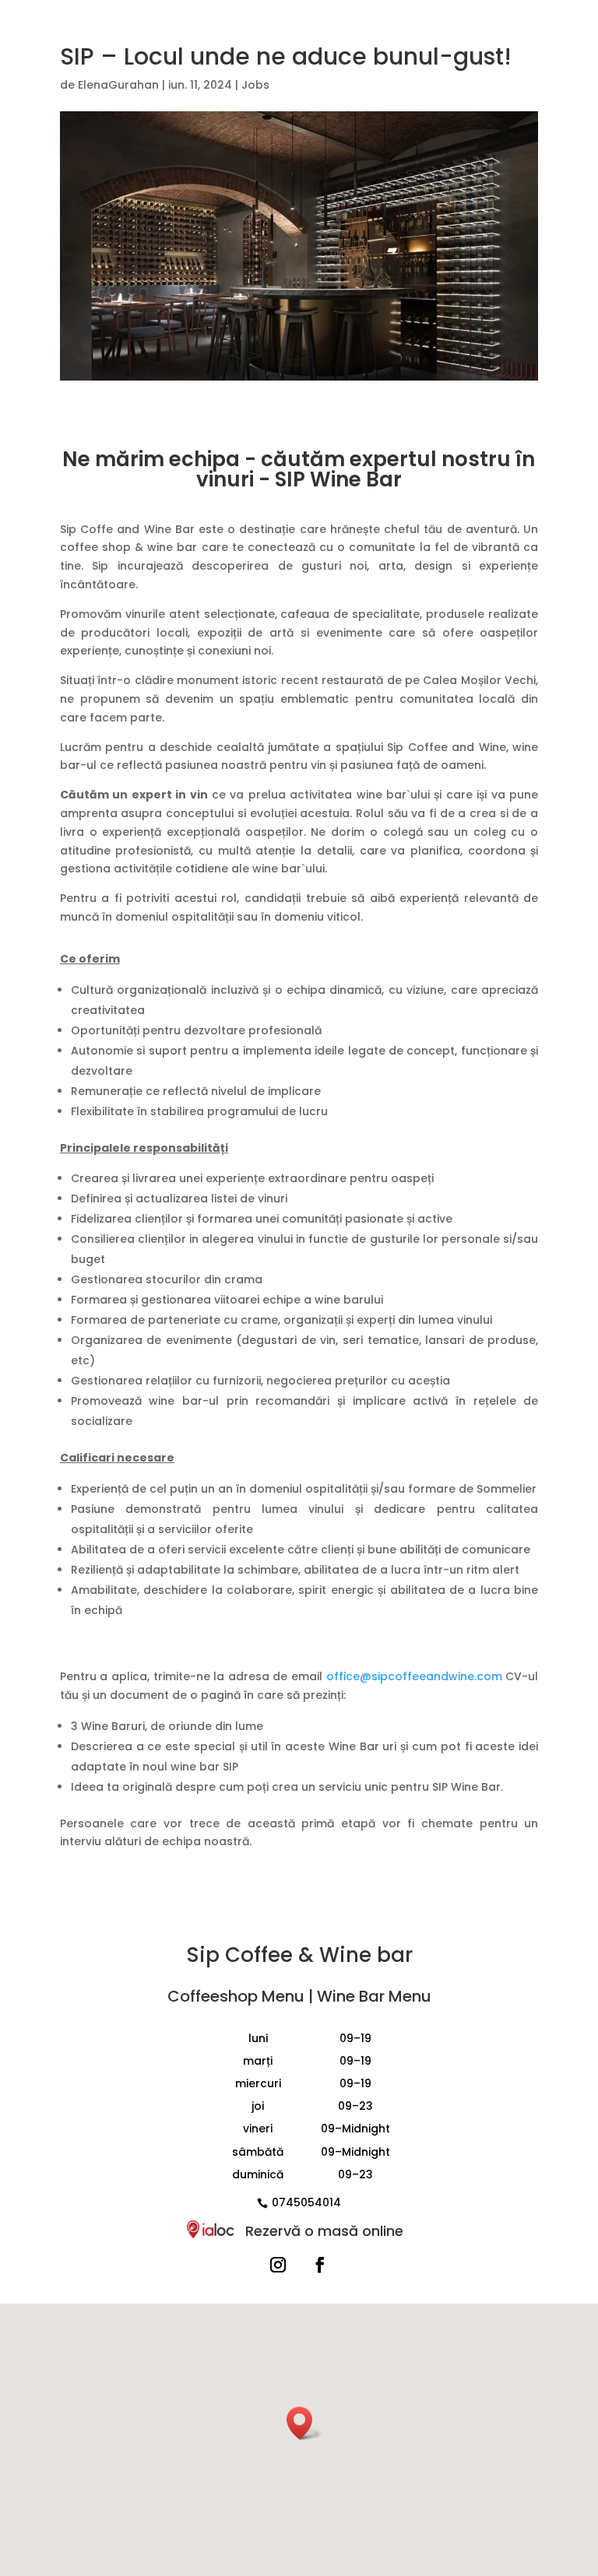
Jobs (255, 85)
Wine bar (366, 1955)
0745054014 (306, 2202)
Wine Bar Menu (374, 1996)
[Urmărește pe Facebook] (320, 2265)
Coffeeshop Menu (236, 1996)
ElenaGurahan (118, 85)
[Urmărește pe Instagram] (278, 2265)
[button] (304, 2423)
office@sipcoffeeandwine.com (414, 1676)
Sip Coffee (239, 1955)
